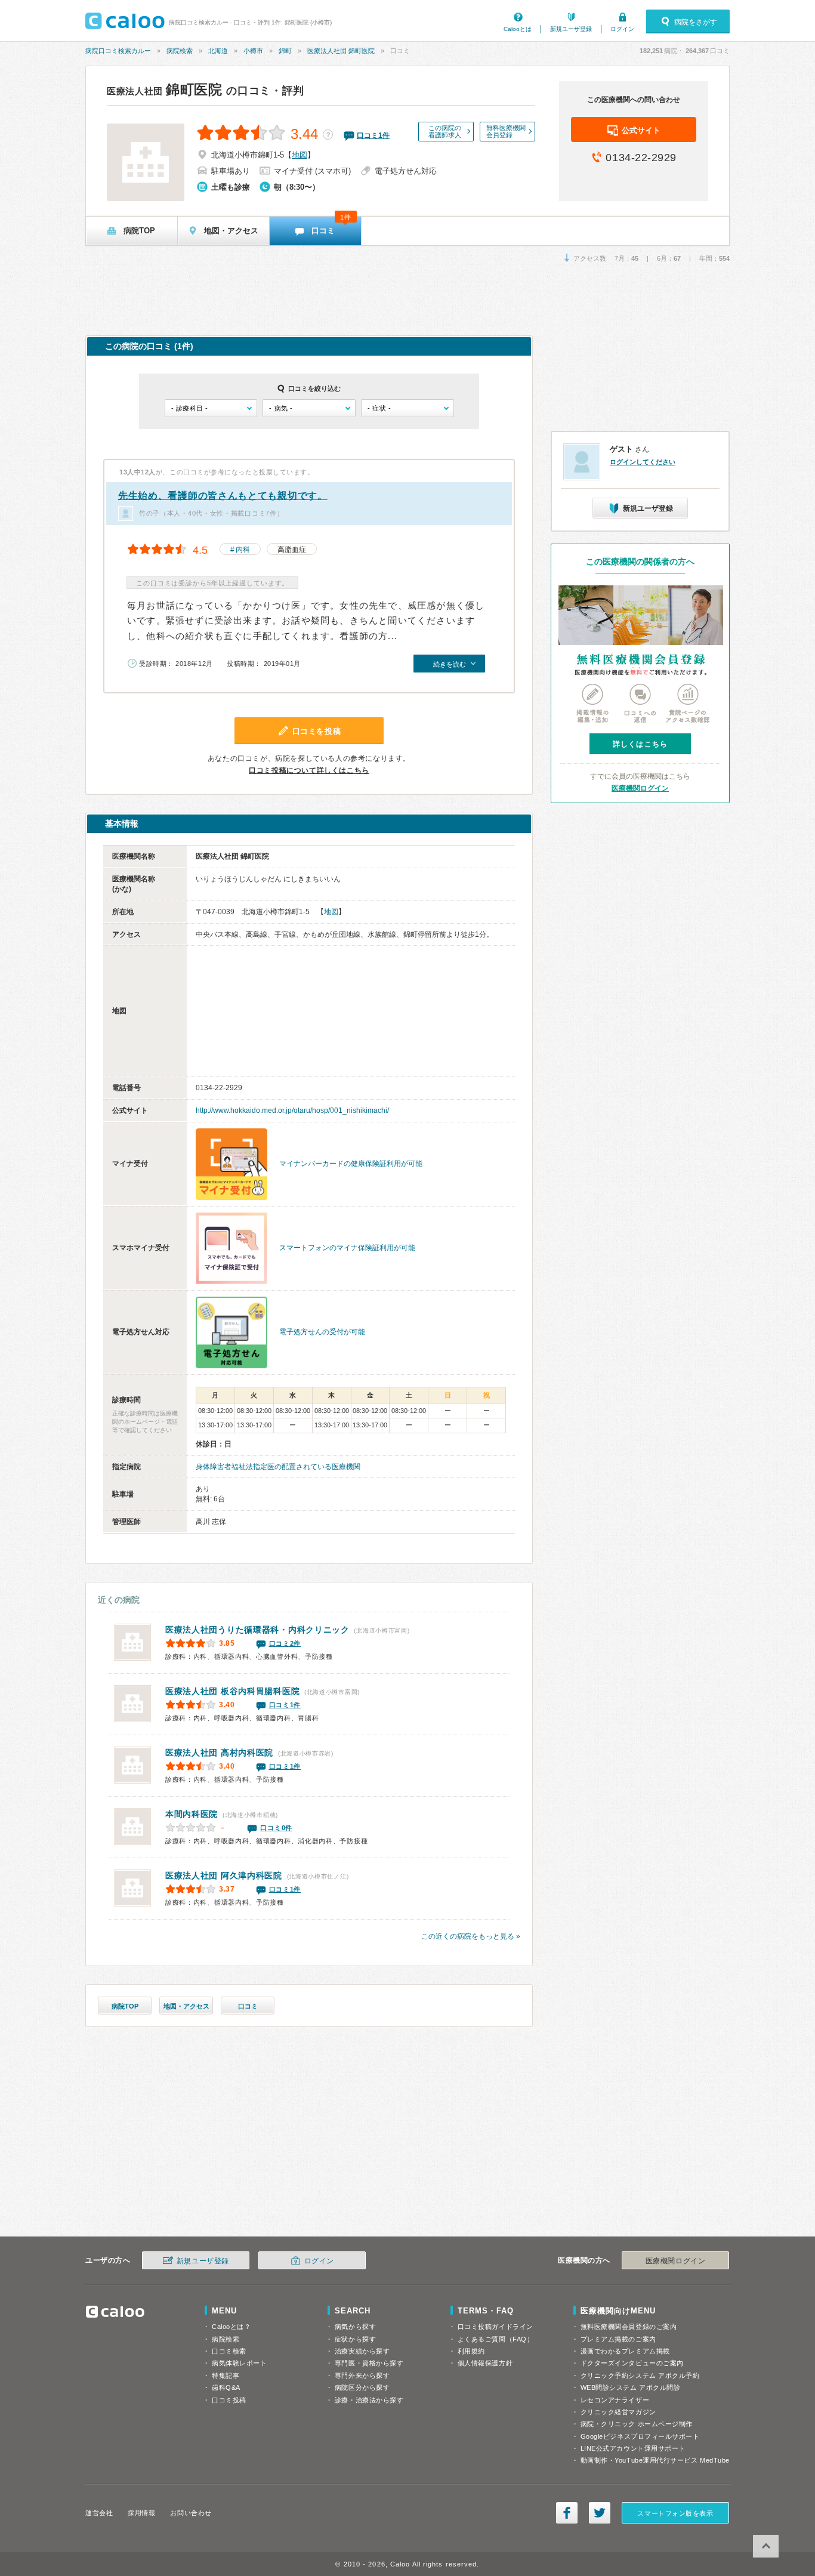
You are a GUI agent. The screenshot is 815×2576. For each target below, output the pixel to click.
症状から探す (355, 2339)
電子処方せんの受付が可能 (322, 1332)
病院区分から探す (362, 2387)
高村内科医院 (219, 1753)
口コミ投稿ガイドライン (496, 2327)
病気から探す (355, 2327)
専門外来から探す (362, 2376)
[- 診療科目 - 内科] (211, 408)
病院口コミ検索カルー (118, 51)
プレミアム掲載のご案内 (618, 2339)
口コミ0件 (276, 1828)
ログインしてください (643, 462)
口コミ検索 (229, 2351)
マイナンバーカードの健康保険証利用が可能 (351, 1164)
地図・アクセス (186, 2006)
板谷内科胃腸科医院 (232, 1691)
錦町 (285, 51)
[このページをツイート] (600, 2513)
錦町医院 (165, 90)
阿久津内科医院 (224, 1875)
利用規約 (471, 2351)
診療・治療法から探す (369, 2400)
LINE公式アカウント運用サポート (633, 2448)
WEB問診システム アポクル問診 (631, 2387)
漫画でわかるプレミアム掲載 (625, 2351)
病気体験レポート (239, 2363)
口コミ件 (373, 135)
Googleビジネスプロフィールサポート (640, 2436)
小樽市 (253, 51)
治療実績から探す (362, 2351)
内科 (243, 550)
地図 (300, 155)
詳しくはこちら (640, 744)
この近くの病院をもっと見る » (471, 1936)
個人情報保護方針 (485, 2363)
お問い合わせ (191, 2513)
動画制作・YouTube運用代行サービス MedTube (655, 2460)
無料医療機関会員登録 (506, 131)
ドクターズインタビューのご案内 (632, 2363)
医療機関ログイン (640, 788)
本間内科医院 (192, 1814)
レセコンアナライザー (615, 2400)
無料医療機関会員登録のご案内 (629, 2327)
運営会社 (99, 2513)
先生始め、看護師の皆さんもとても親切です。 (223, 496)
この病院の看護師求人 (445, 131)
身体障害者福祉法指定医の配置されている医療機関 (278, 1467)
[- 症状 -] (407, 408)
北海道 (218, 51)
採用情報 (141, 2513)
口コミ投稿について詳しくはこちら (309, 770)
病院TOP (125, 2006)
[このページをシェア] (567, 2513)
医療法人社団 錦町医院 (341, 51)
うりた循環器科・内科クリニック (257, 1630)
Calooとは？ (231, 2327)
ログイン (622, 29)
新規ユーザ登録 (571, 29)
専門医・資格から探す (369, 2363)
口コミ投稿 (229, 2400)
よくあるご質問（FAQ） (496, 2339)
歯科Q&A (226, 2387)
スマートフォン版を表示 (675, 2513)
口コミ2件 (285, 1643)
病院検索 (180, 51)
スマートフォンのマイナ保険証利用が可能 (347, 1248)
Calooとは (518, 29)
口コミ (248, 2006)
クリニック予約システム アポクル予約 (640, 2376)
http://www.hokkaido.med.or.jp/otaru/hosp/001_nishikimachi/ (292, 1110)
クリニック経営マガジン (618, 2412)
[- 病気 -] (309, 408)
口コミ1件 (285, 1705)
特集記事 (226, 2376)
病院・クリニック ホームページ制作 (637, 2424)
